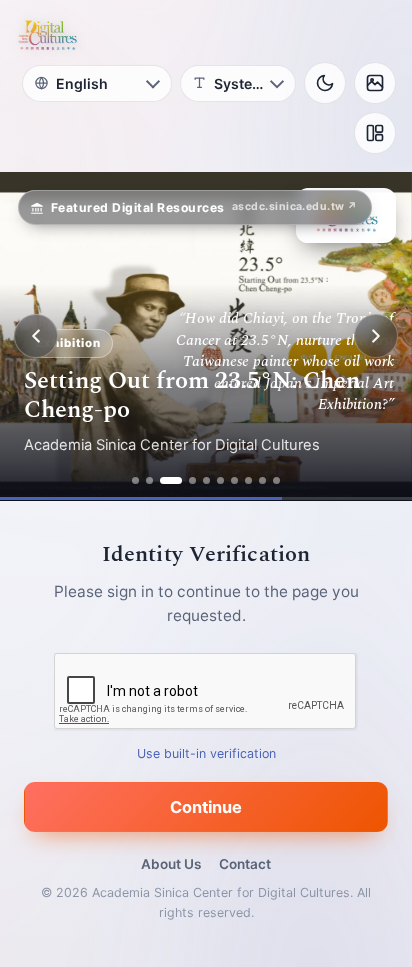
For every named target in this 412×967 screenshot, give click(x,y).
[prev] (36, 336)
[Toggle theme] (325, 83)
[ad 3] (171, 480)
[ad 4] (192, 480)
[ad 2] (149, 480)
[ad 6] (220, 480)
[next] (376, 336)
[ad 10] (276, 480)
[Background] (375, 83)
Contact (245, 864)
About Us (171, 864)
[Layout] (375, 133)
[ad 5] (206, 480)
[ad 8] (248, 480)
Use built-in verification (206, 753)
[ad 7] (234, 480)
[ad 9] (262, 480)
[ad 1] (135, 480)
